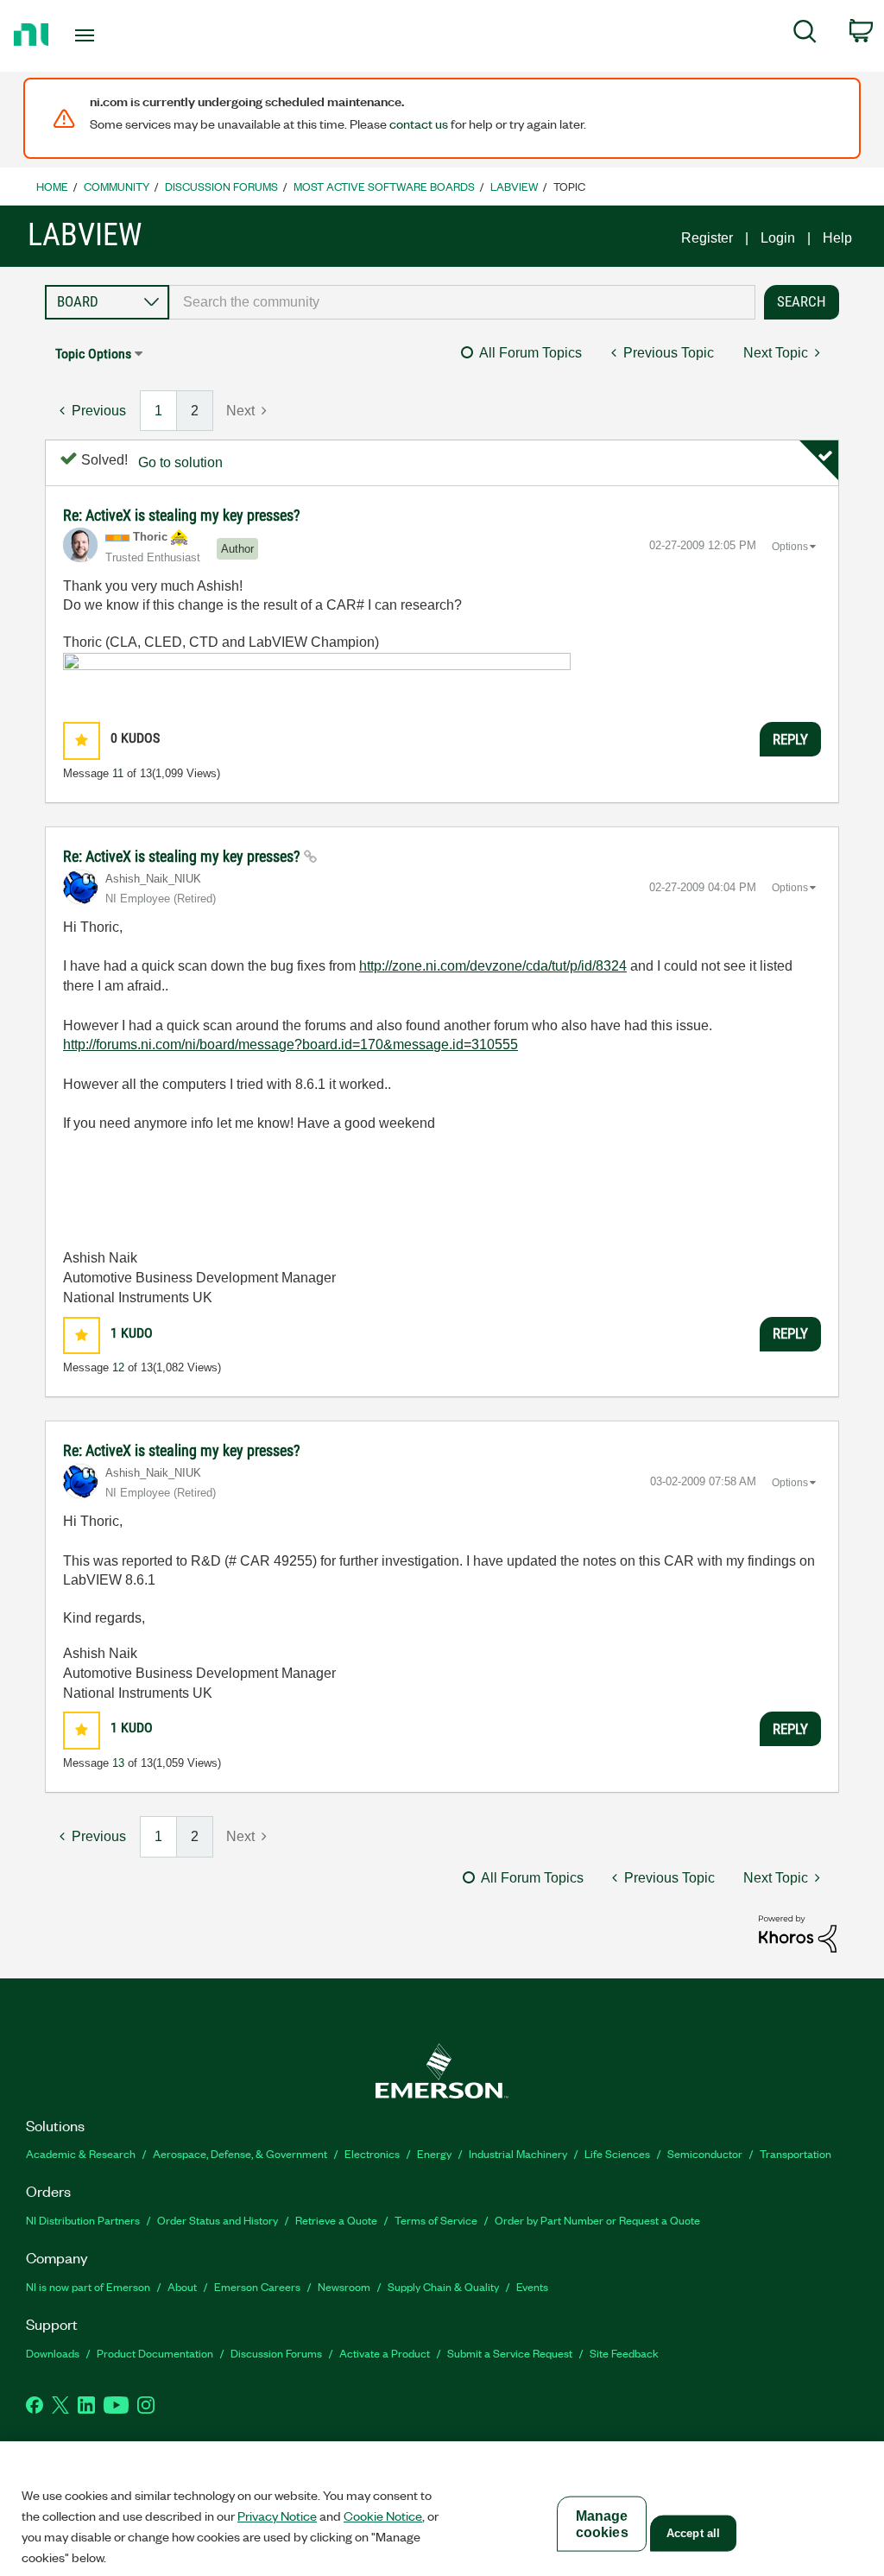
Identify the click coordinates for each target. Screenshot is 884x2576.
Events (532, 2286)
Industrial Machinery (518, 2153)
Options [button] (790, 547)
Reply (790, 739)
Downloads (53, 2353)
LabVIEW (514, 186)
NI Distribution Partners (83, 2220)
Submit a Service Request (510, 2353)
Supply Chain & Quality (443, 2286)
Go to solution (180, 462)
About (182, 2286)
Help (837, 238)
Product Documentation (155, 2353)
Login (778, 238)
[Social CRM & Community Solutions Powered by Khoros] (798, 1933)
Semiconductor (705, 2153)
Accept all (693, 2533)
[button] (82, 741)
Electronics (372, 2153)
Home (52, 186)
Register (707, 238)
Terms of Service (436, 2220)
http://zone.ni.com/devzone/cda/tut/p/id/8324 (493, 966)
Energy (434, 2153)
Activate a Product (385, 2353)
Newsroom (344, 2286)
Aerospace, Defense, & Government (240, 2153)
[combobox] (462, 302)
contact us (419, 123)
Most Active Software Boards (384, 186)
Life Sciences (617, 2153)
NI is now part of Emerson (88, 2286)
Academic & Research (81, 2153)
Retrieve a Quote (336, 2220)
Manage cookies (602, 2524)
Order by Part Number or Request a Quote (597, 2220)
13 (118, 1763)
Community (117, 186)
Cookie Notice (383, 2516)
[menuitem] (805, 35)
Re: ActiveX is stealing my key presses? (182, 515)
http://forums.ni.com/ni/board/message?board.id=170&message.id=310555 (290, 1044)
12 (118, 1367)
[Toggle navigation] (115, 35)
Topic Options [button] (93, 354)
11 (118, 773)
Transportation (796, 2153)
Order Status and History (218, 2220)
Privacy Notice (277, 2516)
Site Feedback (624, 2353)
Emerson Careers (257, 2286)
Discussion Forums (221, 186)
